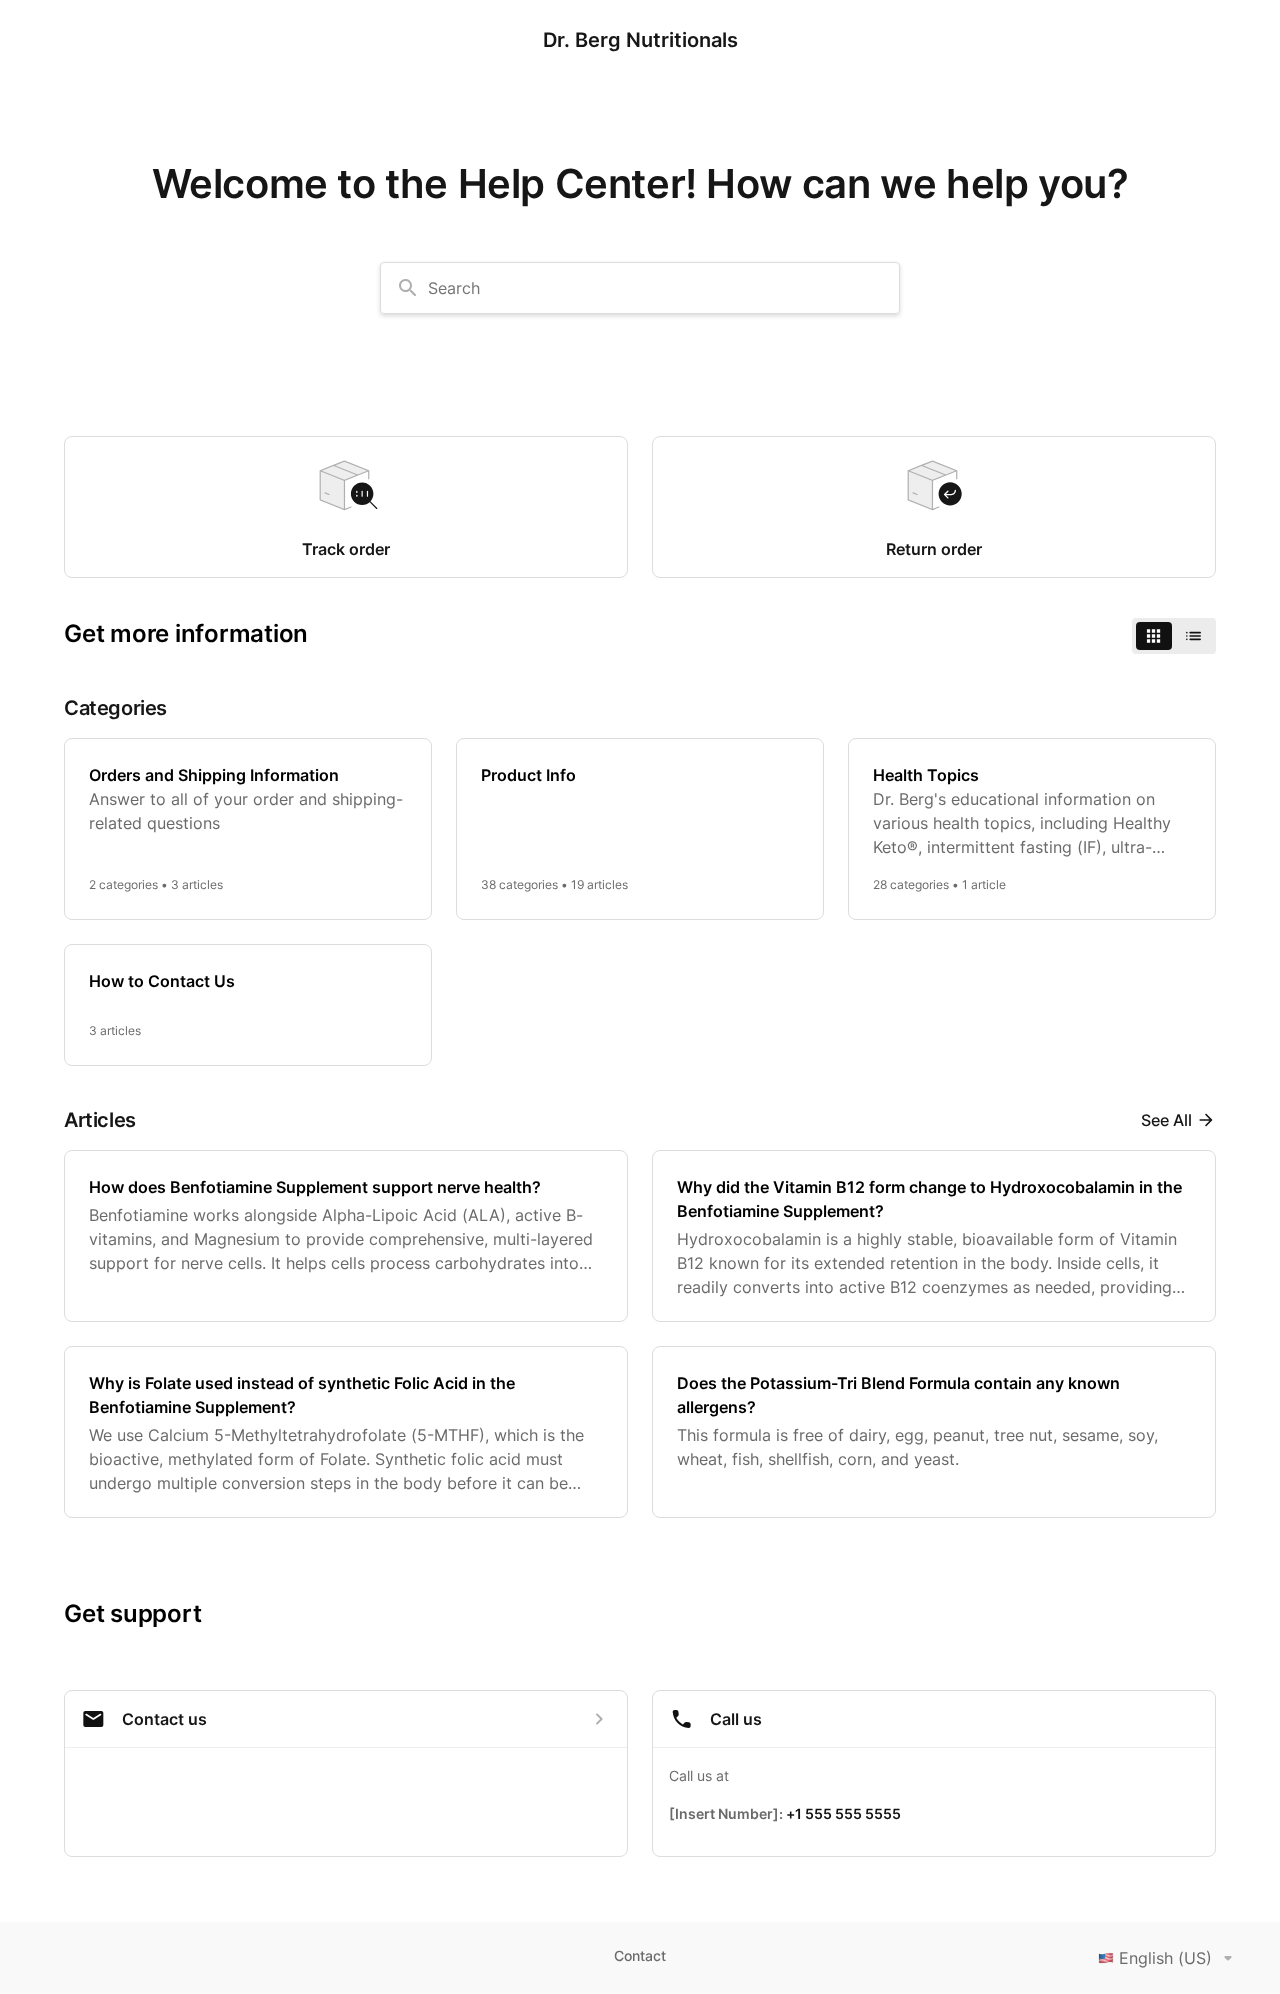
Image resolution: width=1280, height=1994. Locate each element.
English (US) (1165, 1958)
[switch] (1174, 636)
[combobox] (640, 288)
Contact (640, 1955)
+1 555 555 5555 (843, 1813)
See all (1166, 1120)
